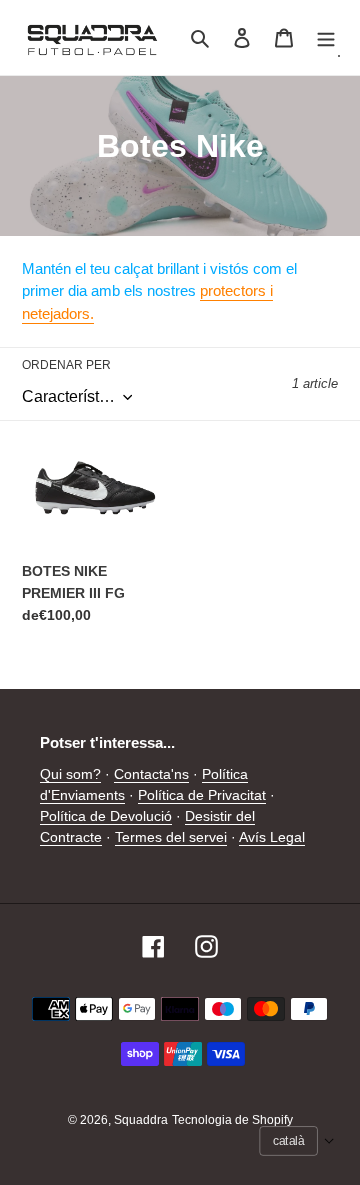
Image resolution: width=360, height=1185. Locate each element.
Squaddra (141, 1120)
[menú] (326, 37)
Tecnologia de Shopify (232, 1120)
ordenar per (66, 365)
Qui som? (70, 774)
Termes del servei (171, 837)
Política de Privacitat (202, 795)
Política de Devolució (106, 816)
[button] (297, 1141)
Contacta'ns (151, 774)
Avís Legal (272, 837)
